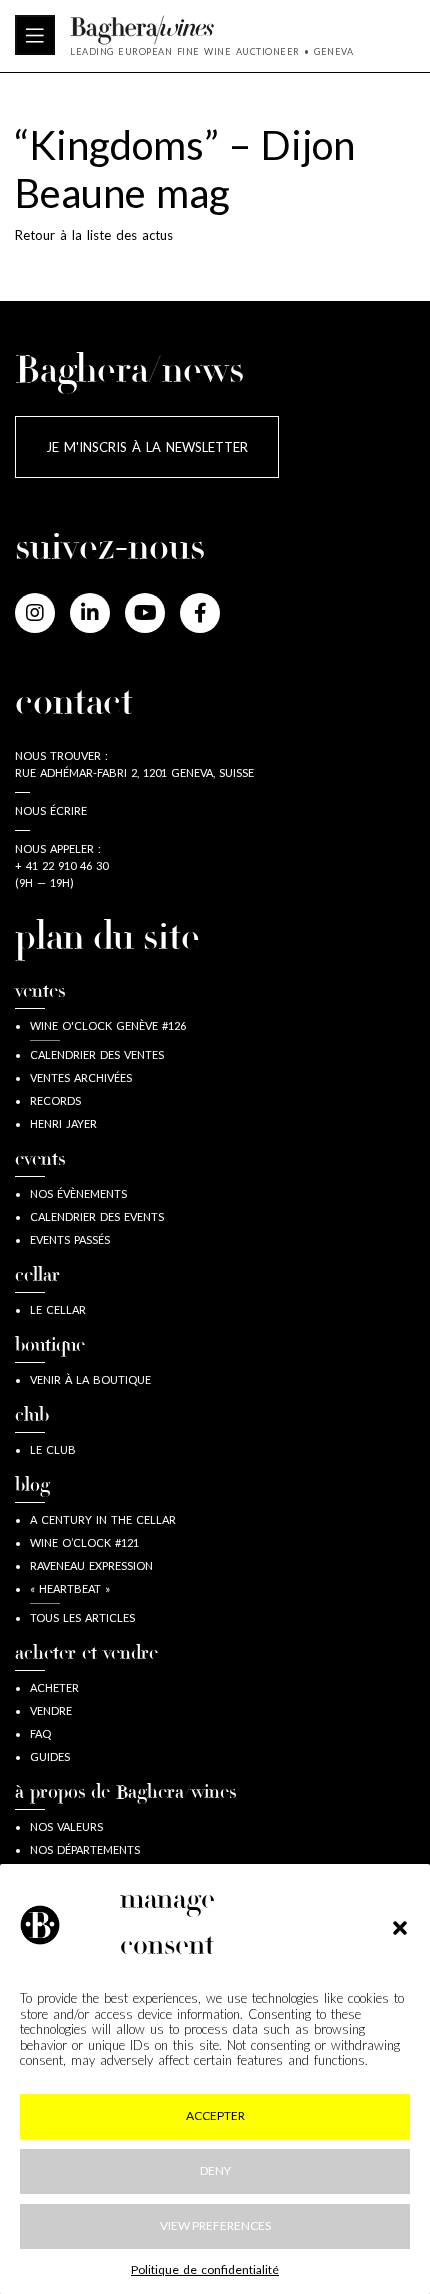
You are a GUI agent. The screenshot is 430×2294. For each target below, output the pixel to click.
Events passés (70, 1239)
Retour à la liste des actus (94, 235)
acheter (54, 1687)
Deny (215, 2170)
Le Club (53, 1449)
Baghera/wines (211, 30)
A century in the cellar (103, 1519)
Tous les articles (82, 1617)
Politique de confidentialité (205, 2269)
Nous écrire (51, 810)
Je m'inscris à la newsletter (147, 447)
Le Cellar (58, 1309)
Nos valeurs (66, 1826)
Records (55, 1100)
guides (50, 1756)
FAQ (40, 1733)
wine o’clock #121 (84, 1542)
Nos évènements (78, 1193)
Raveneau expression (91, 1565)
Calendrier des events (97, 1216)
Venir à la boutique (90, 1379)
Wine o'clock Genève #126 (108, 1025)
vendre (51, 1710)
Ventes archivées (81, 1077)
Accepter (215, 2115)
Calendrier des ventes (97, 1054)
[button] (400, 1925)
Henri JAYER (63, 1123)
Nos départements (85, 1849)
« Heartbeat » (70, 1588)
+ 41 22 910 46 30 (61, 865)
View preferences (215, 2225)
